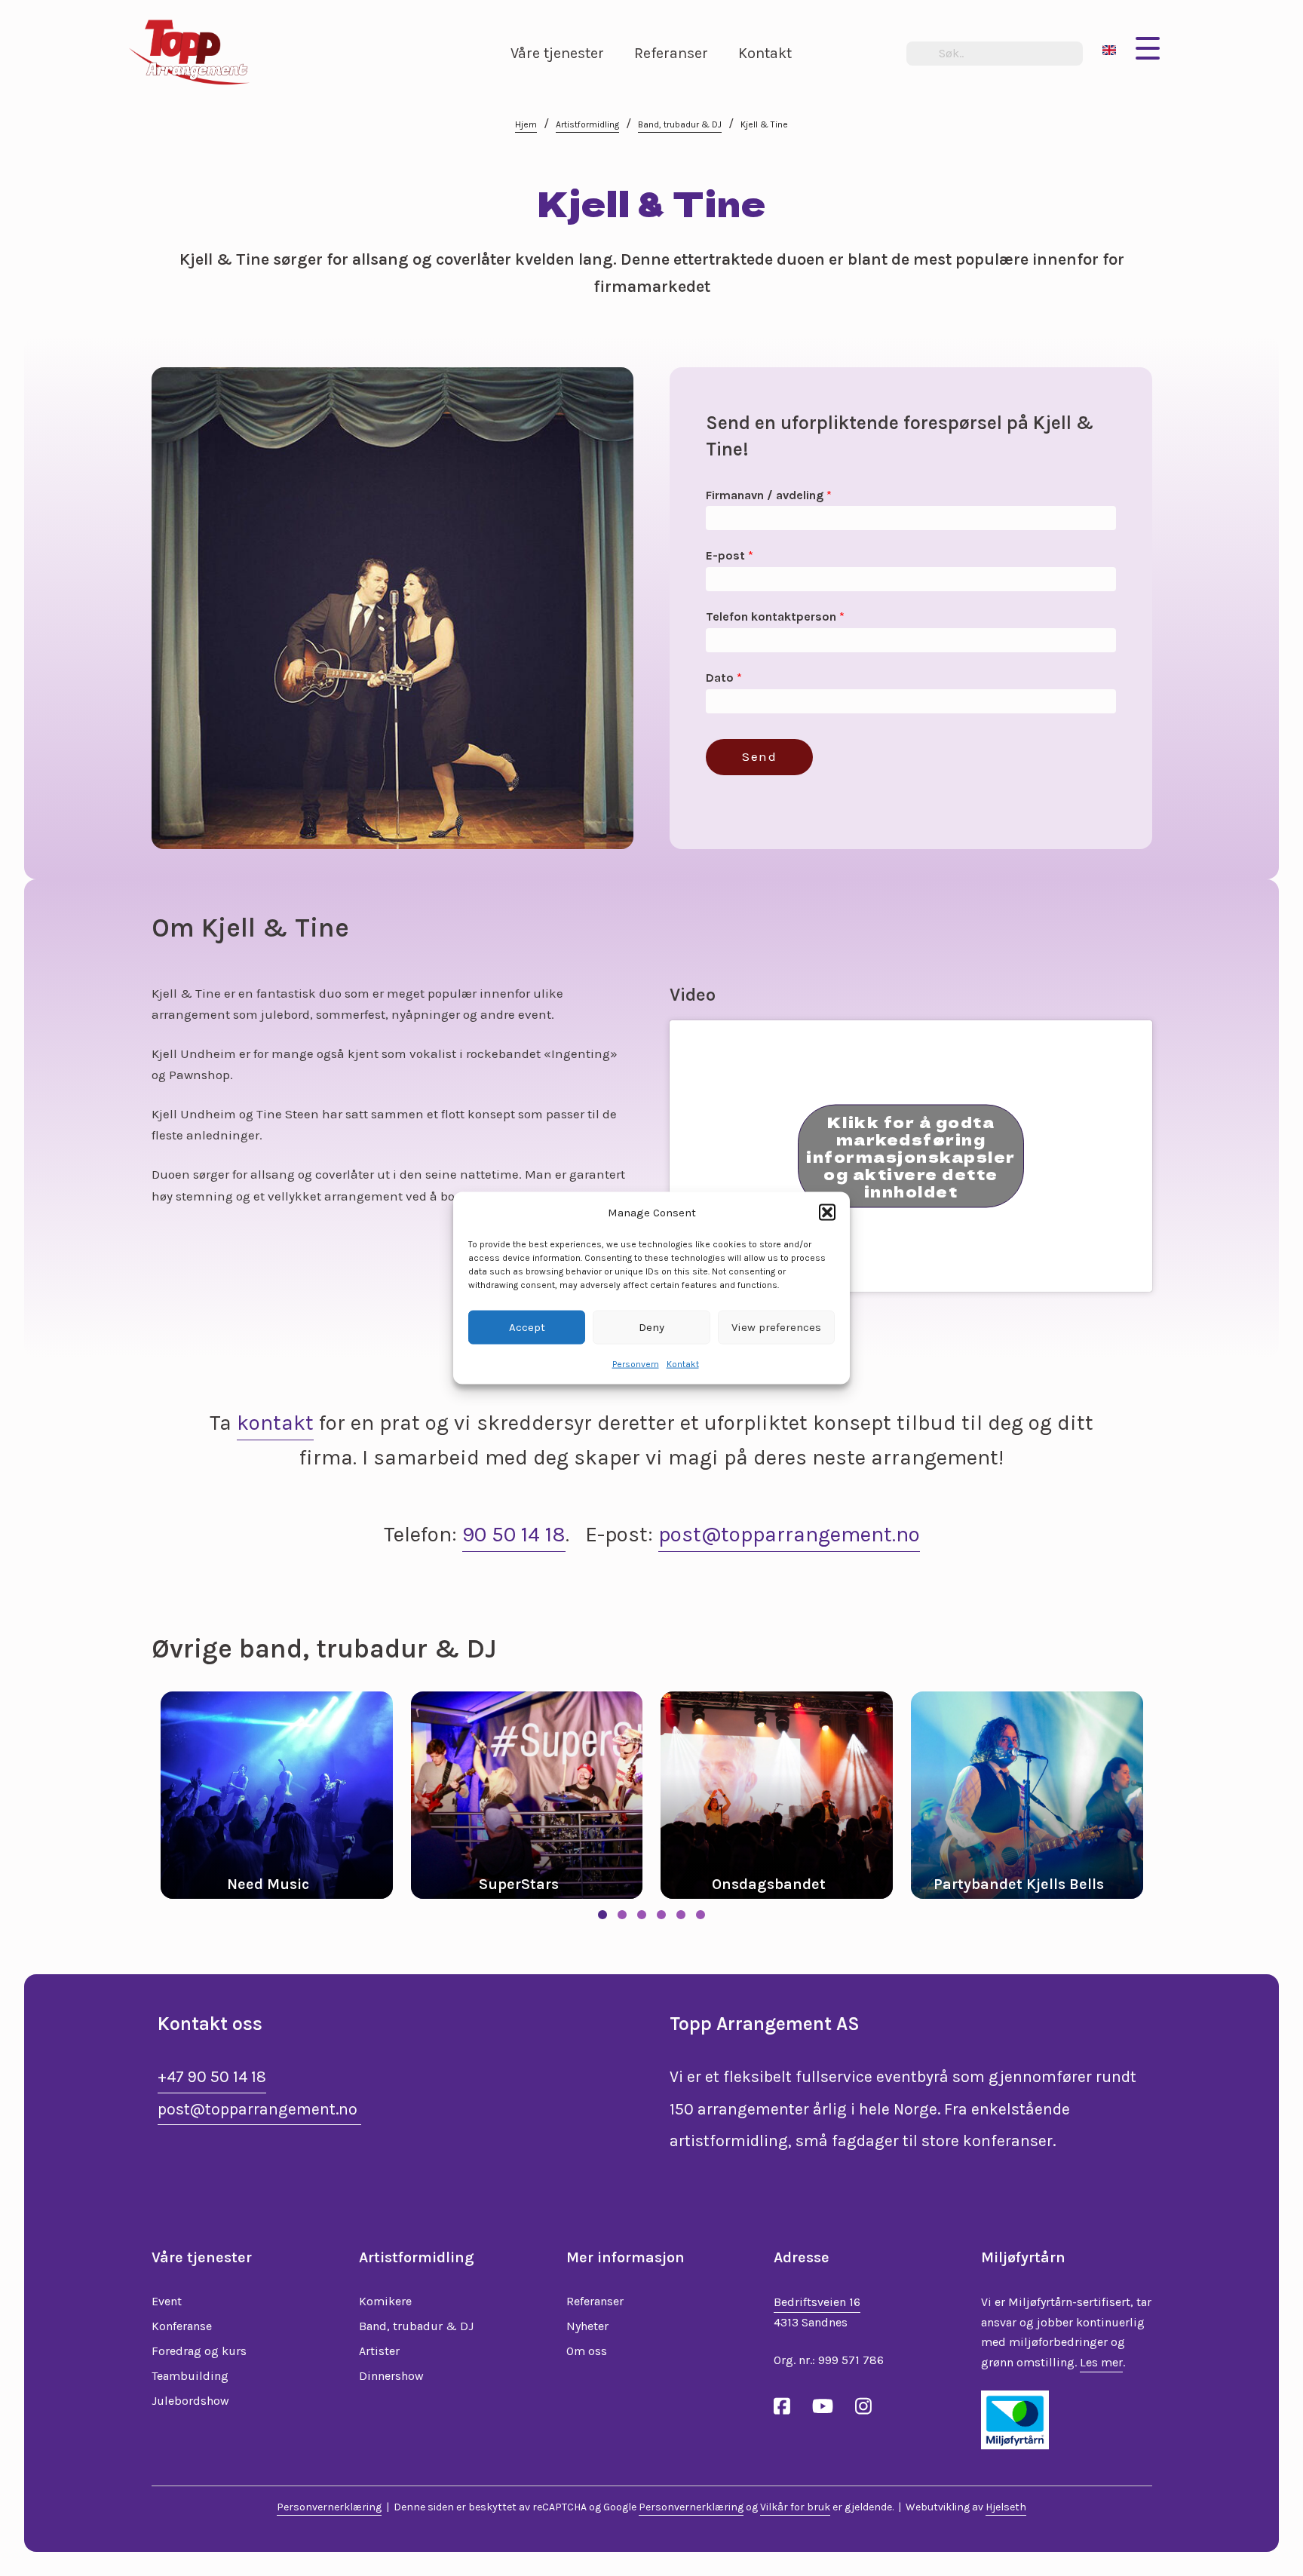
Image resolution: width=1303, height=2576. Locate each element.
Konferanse (182, 2326)
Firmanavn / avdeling (769, 495)
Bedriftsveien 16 (817, 2302)
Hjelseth (1006, 2507)
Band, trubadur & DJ (680, 124)
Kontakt (683, 1363)
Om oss (587, 2351)
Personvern (636, 1363)
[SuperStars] (290, 1795)
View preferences (776, 1327)
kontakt (275, 1423)
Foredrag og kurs (199, 2351)
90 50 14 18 (514, 1534)
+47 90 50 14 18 (212, 2077)
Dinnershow (391, 2376)
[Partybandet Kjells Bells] (789, 1795)
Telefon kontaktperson (775, 616)
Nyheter (587, 2326)
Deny (651, 1327)
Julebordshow (190, 2401)
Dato (724, 678)
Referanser (595, 2301)
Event (167, 2301)
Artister (379, 2351)
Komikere (385, 2301)
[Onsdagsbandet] (540, 1795)
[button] (827, 1213)
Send (759, 756)
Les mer (1101, 2362)
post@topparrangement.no (789, 1534)
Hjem (526, 124)
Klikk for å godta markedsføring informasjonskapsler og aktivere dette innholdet (911, 1156)
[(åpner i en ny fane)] (1015, 2418)
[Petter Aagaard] (1040, 1795)
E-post (730, 555)
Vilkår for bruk (795, 2507)
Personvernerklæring (329, 2507)
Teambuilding (190, 2376)
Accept (527, 1327)
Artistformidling (587, 124)
